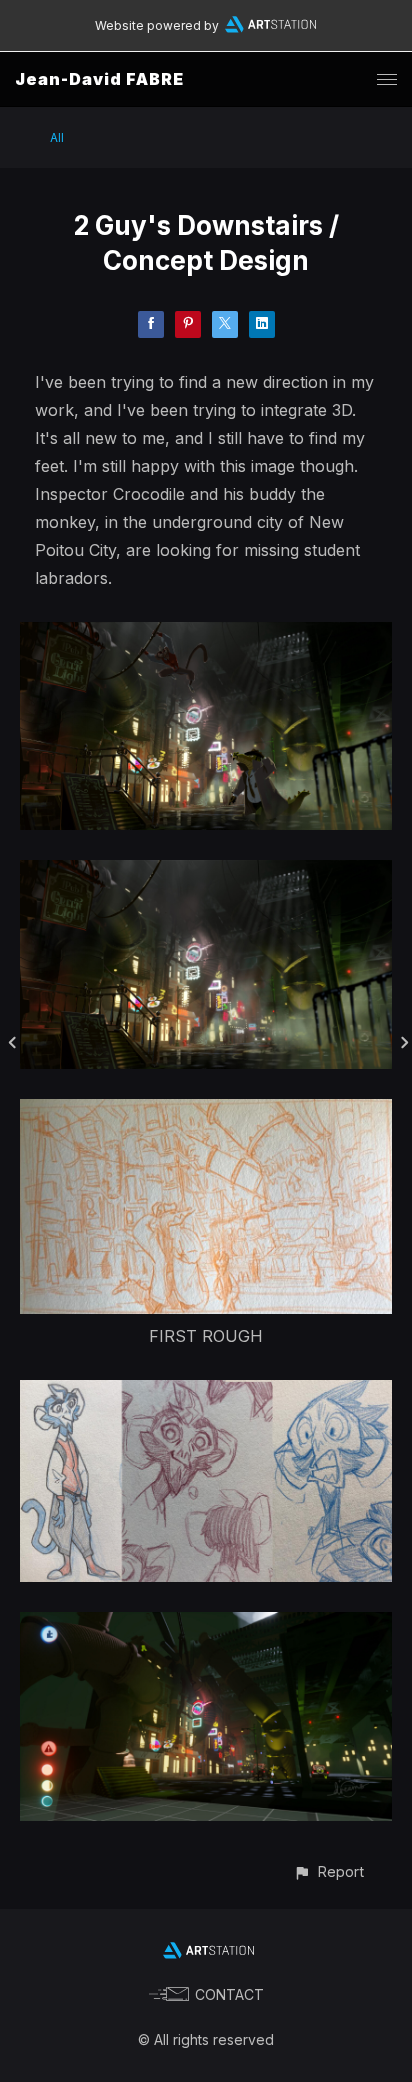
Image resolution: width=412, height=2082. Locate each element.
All (57, 137)
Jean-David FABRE (99, 79)
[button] (328, 1871)
